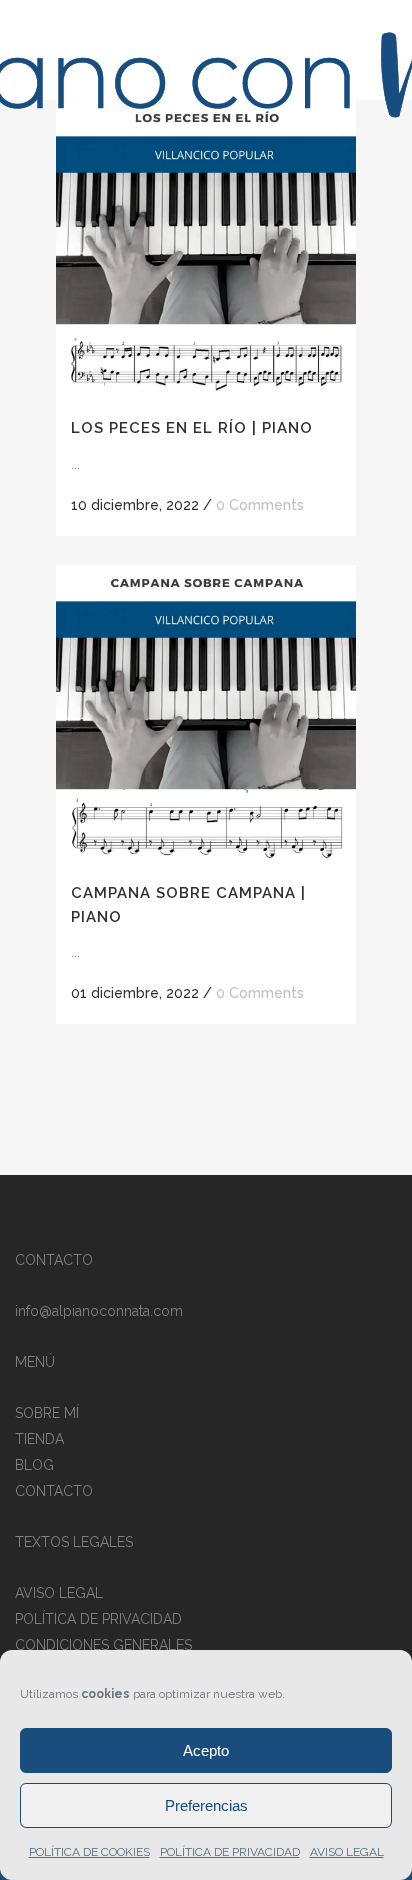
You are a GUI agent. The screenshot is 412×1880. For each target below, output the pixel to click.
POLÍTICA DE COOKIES (89, 1852)
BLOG (34, 1465)
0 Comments (260, 505)
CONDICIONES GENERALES (103, 1645)
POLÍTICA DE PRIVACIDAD (230, 1852)
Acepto (206, 1750)
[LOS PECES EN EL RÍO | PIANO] (206, 250)
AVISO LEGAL (347, 1852)
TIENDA (39, 1439)
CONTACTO (54, 1491)
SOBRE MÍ (47, 1413)
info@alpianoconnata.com (99, 1311)
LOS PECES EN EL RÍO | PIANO (192, 428)
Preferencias (206, 1805)
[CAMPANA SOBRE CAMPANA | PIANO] (206, 715)
